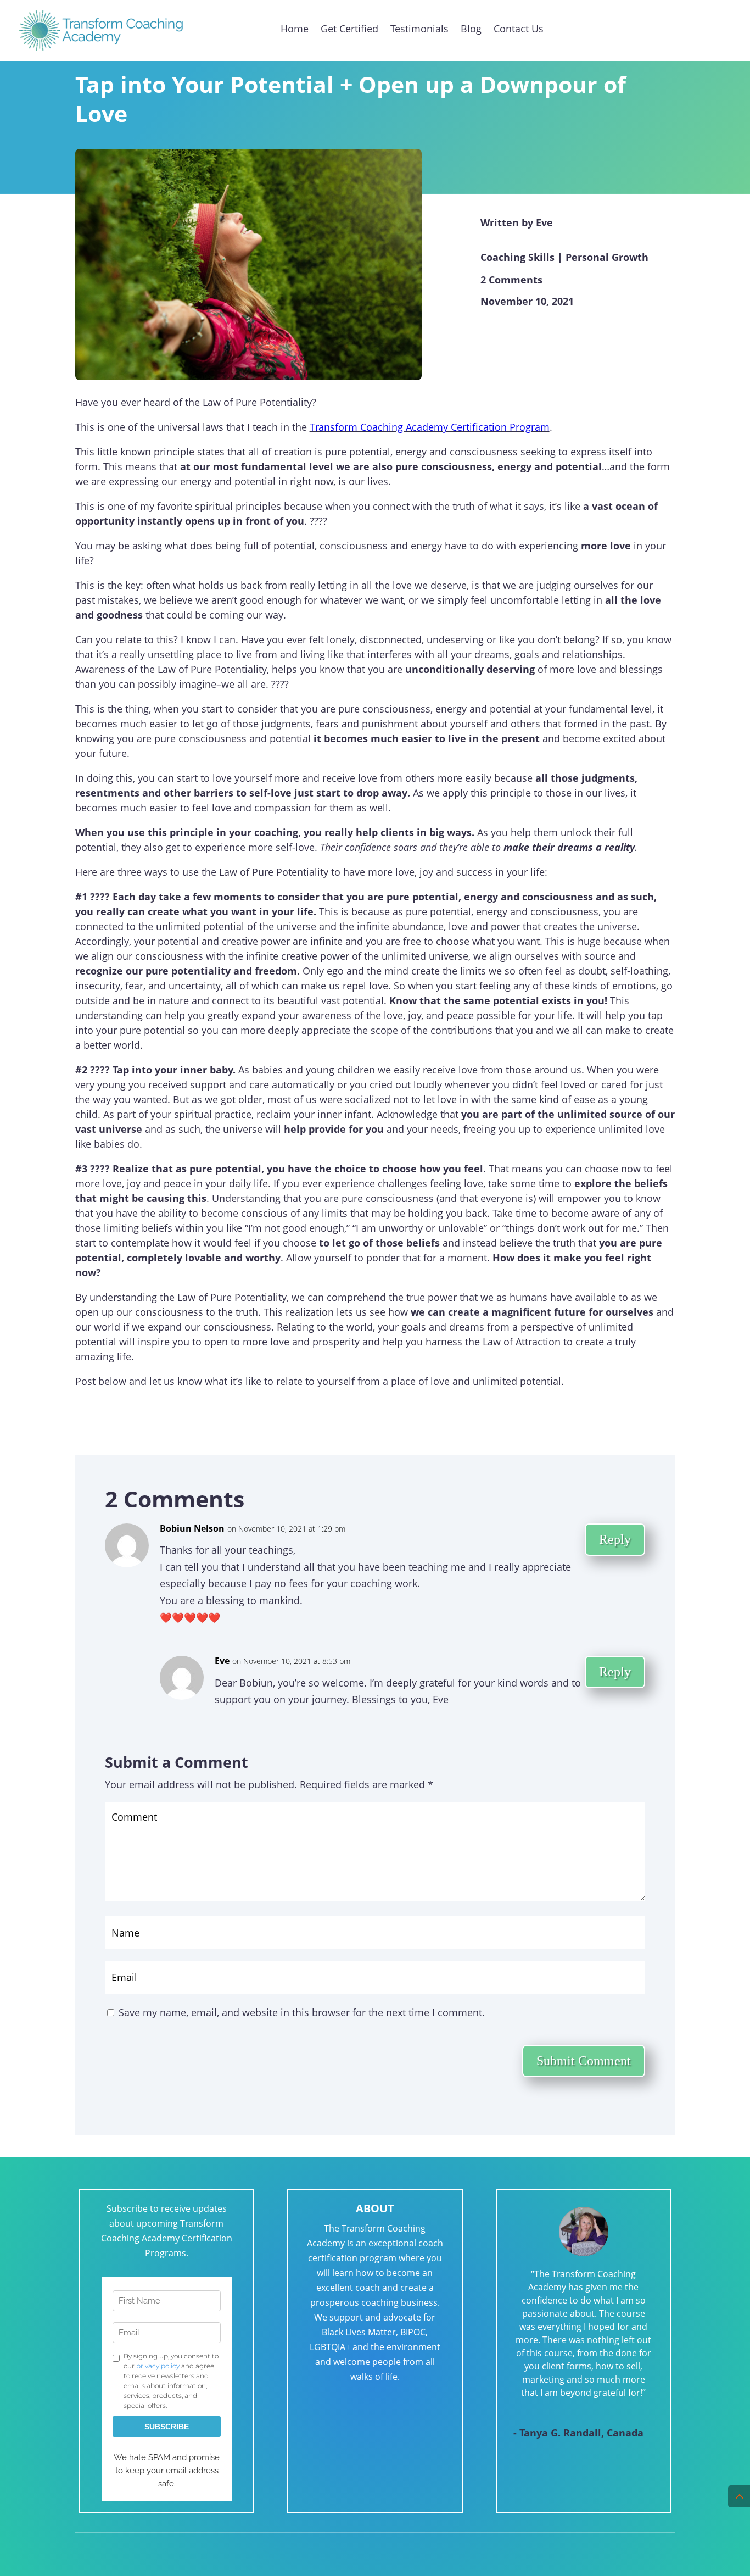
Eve (544, 222)
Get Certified (349, 29)
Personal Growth (607, 257)
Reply (615, 1539)
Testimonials (419, 29)
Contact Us (519, 29)
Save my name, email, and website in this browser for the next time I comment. (302, 2012)
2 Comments (511, 280)
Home (295, 29)
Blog (471, 29)
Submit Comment (584, 2061)
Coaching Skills (517, 257)
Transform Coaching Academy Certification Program (430, 427)
